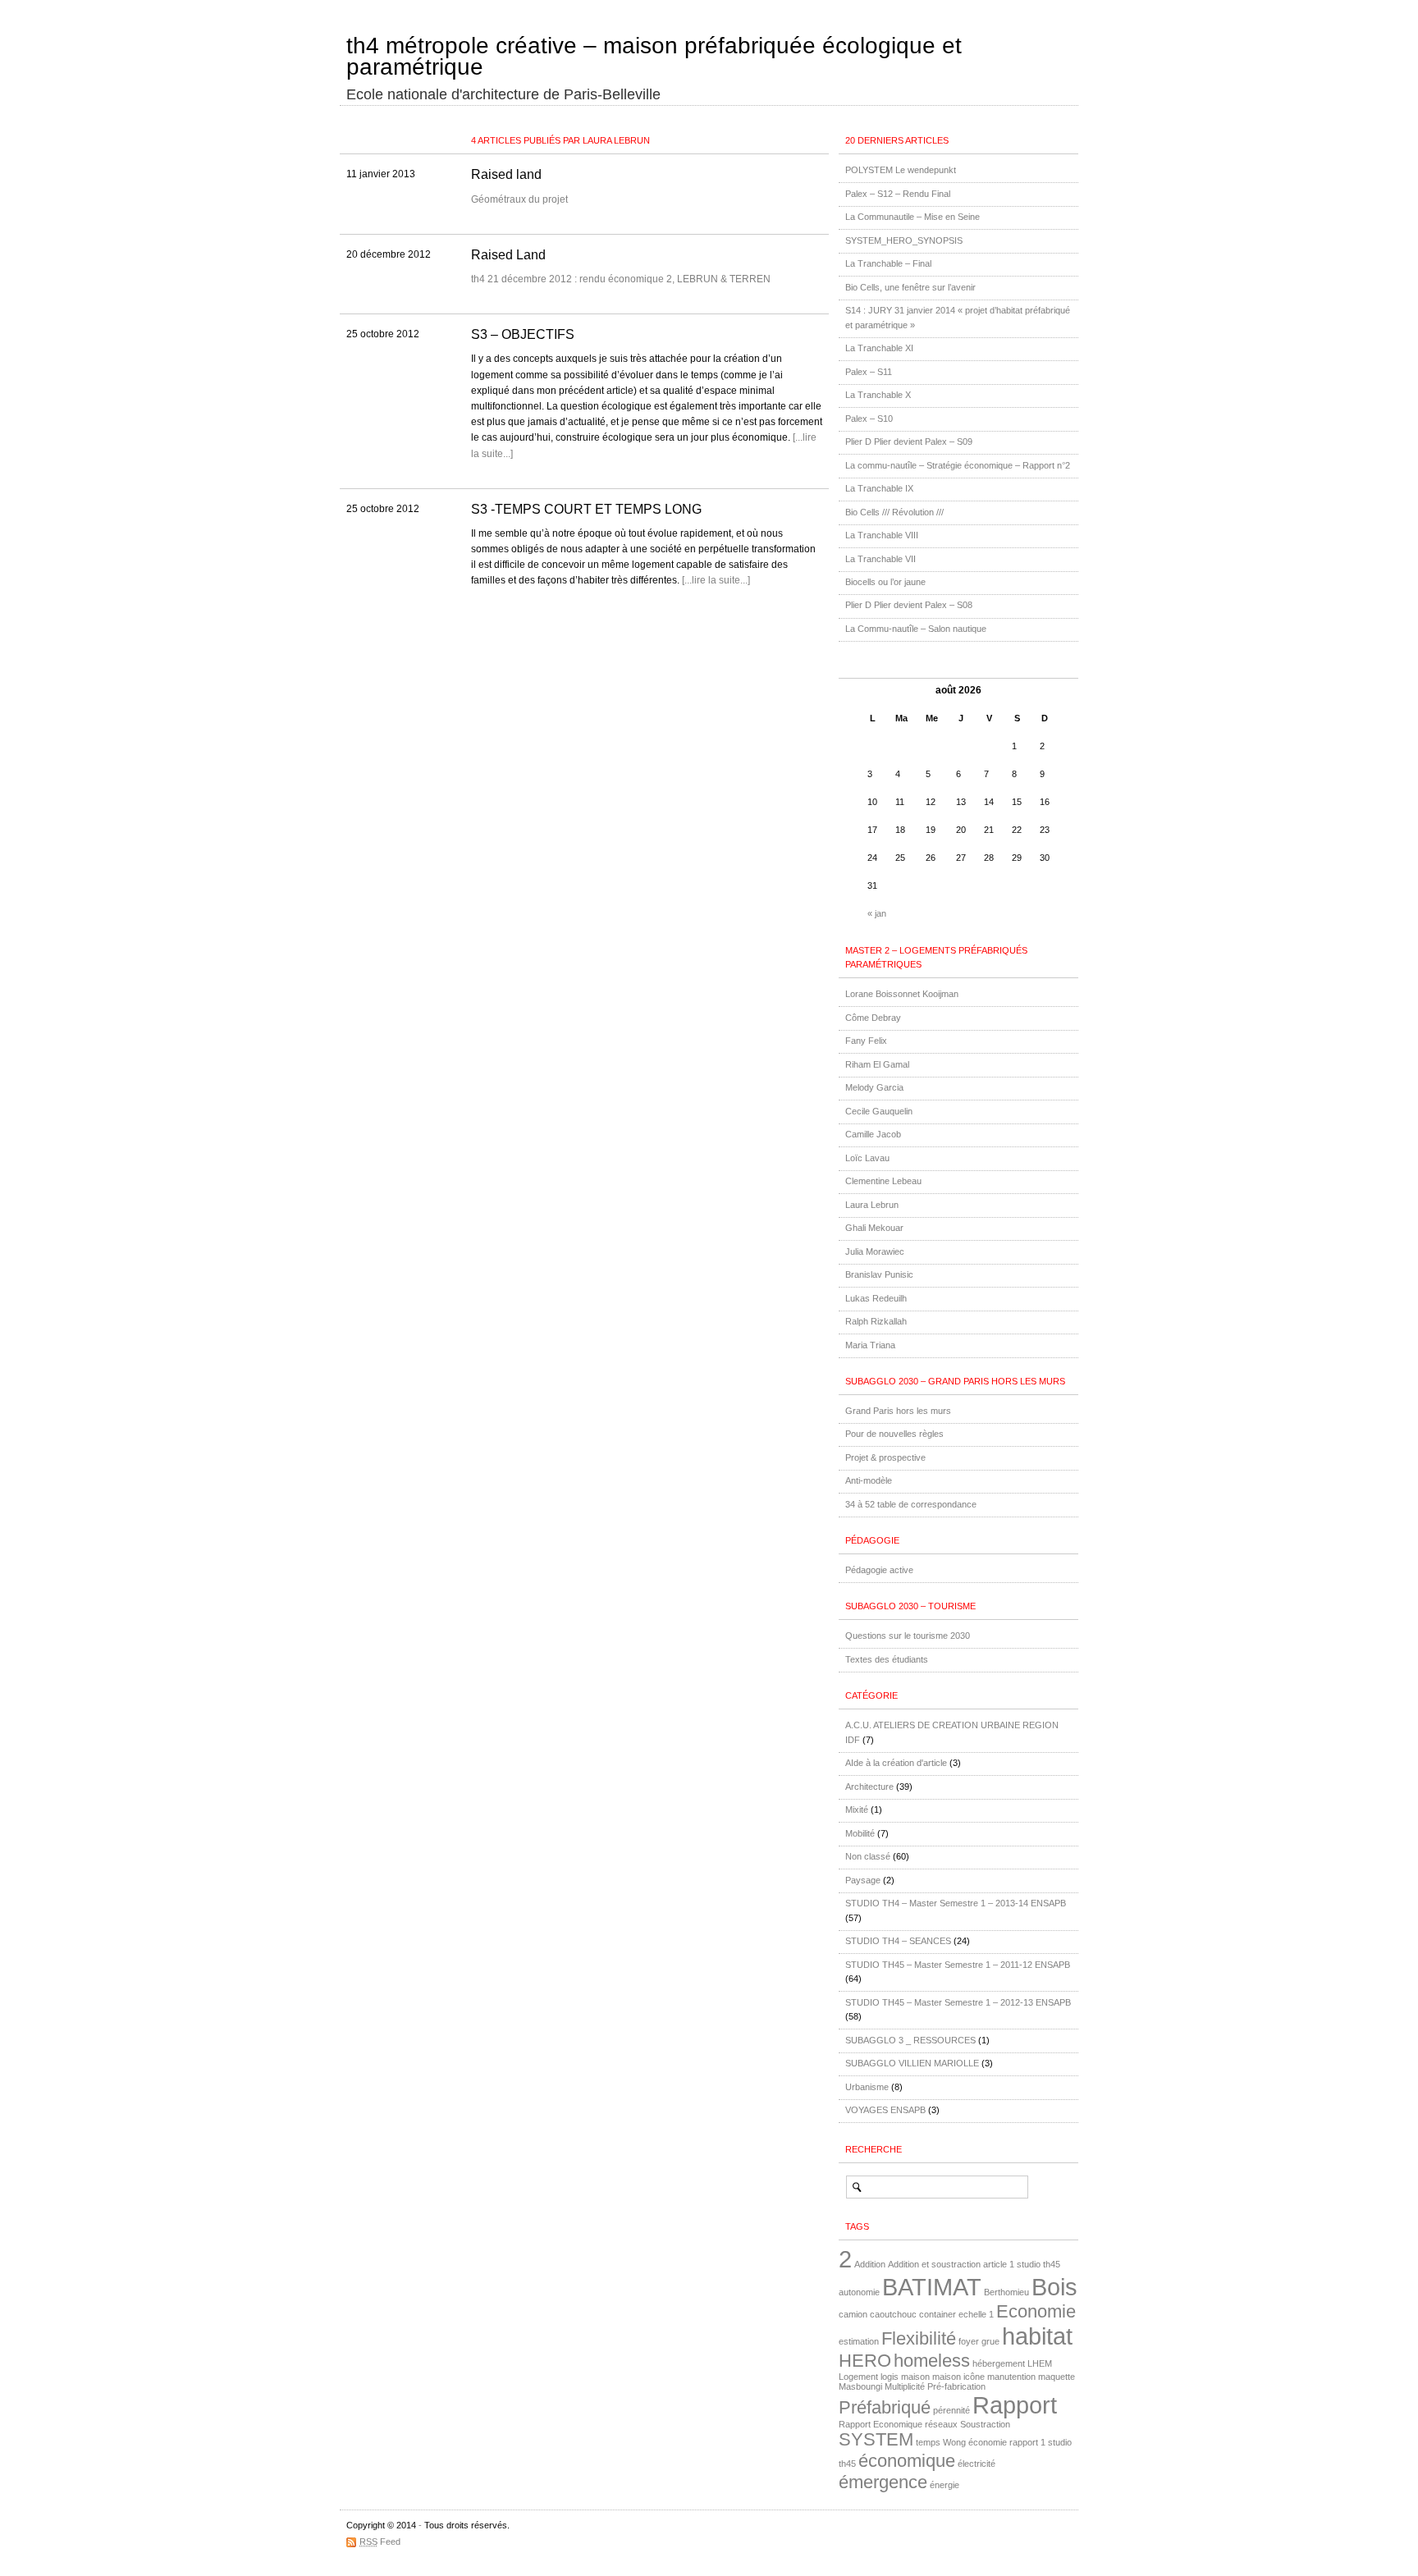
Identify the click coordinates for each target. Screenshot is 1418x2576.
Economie (1036, 2311)
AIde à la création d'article (896, 1763)
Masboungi (860, 2386)
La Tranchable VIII (882, 535)
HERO (865, 2361)
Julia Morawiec (875, 1251)
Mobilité (860, 1833)
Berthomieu (1006, 2292)
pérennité (951, 2410)
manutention (1011, 2377)
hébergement (999, 2363)
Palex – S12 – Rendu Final (898, 194)
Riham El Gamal (877, 1064)
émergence (883, 2482)
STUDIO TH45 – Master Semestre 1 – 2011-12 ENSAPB (958, 1965)
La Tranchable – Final (888, 263)
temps (928, 2442)
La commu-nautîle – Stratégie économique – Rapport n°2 (958, 465)
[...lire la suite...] (716, 580)
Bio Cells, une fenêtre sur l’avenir (910, 287)
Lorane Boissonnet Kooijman (902, 994)
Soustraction (985, 2424)
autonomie (859, 2292)
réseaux (941, 2424)
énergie (945, 2485)
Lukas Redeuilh (876, 1298)
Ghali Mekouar (874, 1228)
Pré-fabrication (956, 2386)
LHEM (1040, 2363)
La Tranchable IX (879, 488)
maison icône (958, 2377)
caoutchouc (893, 2314)
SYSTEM (876, 2439)
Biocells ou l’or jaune (885, 582)
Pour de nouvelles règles (894, 1434)
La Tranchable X (878, 395)
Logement (858, 2377)
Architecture (869, 1787)
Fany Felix (866, 1041)
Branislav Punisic (879, 1274)
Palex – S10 (869, 419)
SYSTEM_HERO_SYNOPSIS (904, 240)
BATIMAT (932, 2287)
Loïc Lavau (867, 1158)
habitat (1037, 2336)
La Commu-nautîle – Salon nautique (916, 629)
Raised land (506, 174)
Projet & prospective (885, 1457)
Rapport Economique (881, 2424)
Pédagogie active (879, 1570)
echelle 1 (976, 2314)
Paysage (863, 1880)
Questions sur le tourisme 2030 (908, 1636)
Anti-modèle (869, 1480)
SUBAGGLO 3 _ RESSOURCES (910, 2040)
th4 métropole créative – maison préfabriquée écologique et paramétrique (654, 57)
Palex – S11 (869, 372)
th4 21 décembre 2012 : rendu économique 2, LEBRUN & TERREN (621, 279)
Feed (380, 2542)
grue (990, 2341)
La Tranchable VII (881, 559)
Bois (1054, 2287)
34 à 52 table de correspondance (911, 1504)
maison (915, 2377)
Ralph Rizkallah (876, 1321)
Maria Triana (870, 1345)
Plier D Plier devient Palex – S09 (909, 442)
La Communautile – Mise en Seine (913, 217)
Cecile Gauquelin (879, 1111)
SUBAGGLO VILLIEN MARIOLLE (912, 2063)
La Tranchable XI (879, 348)
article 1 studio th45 (1022, 2264)
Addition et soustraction (934, 2264)
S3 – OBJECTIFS (523, 334)
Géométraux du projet (519, 199)
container (938, 2314)
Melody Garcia (874, 1087)
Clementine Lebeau (883, 1181)
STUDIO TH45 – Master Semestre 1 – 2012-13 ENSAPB (958, 2002)
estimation (859, 2341)
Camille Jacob (873, 1134)
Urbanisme (867, 2087)
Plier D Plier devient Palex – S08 (909, 605)
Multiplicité (905, 2386)
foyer (969, 2341)
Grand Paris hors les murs (898, 1411)
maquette (1057, 2377)
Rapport (1015, 2405)
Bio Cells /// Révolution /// (894, 512)
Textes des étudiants (887, 1659)
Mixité (857, 1810)
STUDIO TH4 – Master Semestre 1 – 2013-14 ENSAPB (956, 1903)
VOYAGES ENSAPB (885, 2110)
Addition (870, 2264)
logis (890, 2377)
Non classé (868, 1856)
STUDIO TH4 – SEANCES (898, 1941)
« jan (877, 913)
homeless (932, 2361)
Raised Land (508, 255)
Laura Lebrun (872, 1205)
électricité (977, 2464)
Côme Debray (873, 1018)
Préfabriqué (885, 2407)
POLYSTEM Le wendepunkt (901, 170)
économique (907, 2461)
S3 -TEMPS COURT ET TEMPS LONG (586, 509)
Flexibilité (919, 2338)
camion (853, 2314)
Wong (954, 2442)
